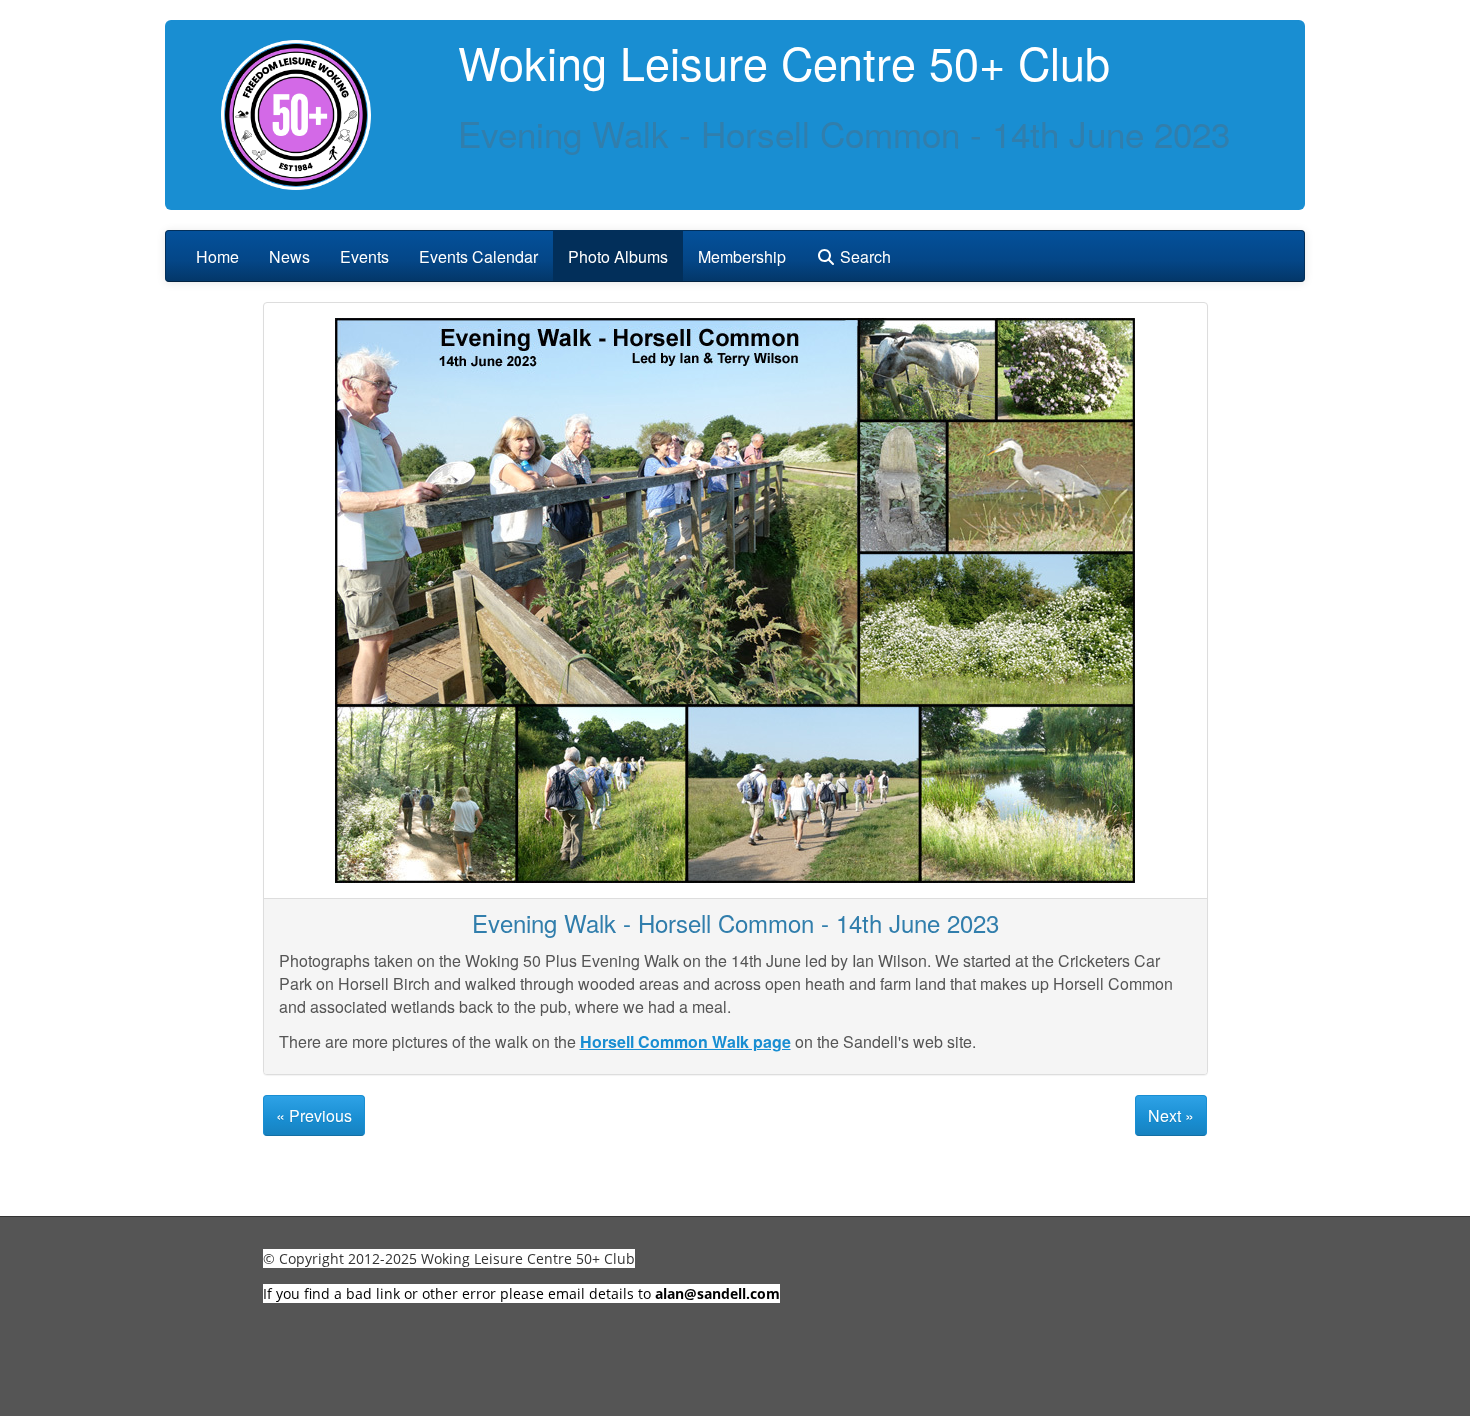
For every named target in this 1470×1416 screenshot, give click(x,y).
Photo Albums (618, 256)
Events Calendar (478, 256)
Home (217, 256)
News (289, 256)
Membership (742, 256)
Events (364, 256)
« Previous (314, 1115)
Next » (1171, 1115)
